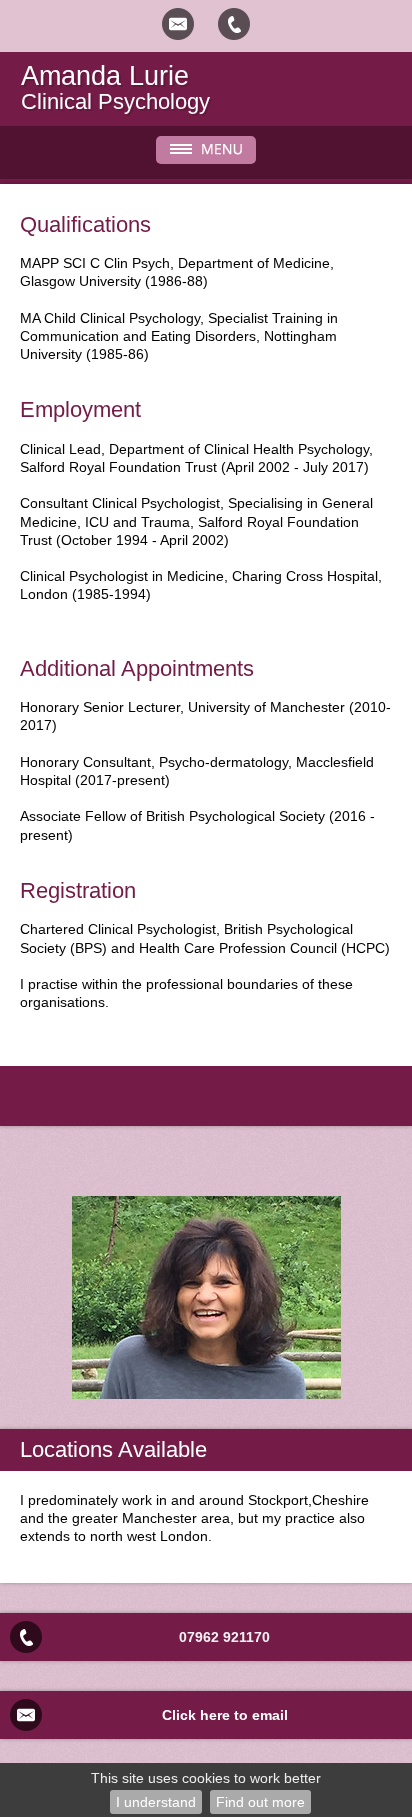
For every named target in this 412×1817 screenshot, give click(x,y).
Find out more (260, 1802)
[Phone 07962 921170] (234, 24)
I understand (156, 1802)
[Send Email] (178, 24)
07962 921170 (224, 1637)
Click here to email (225, 1715)
